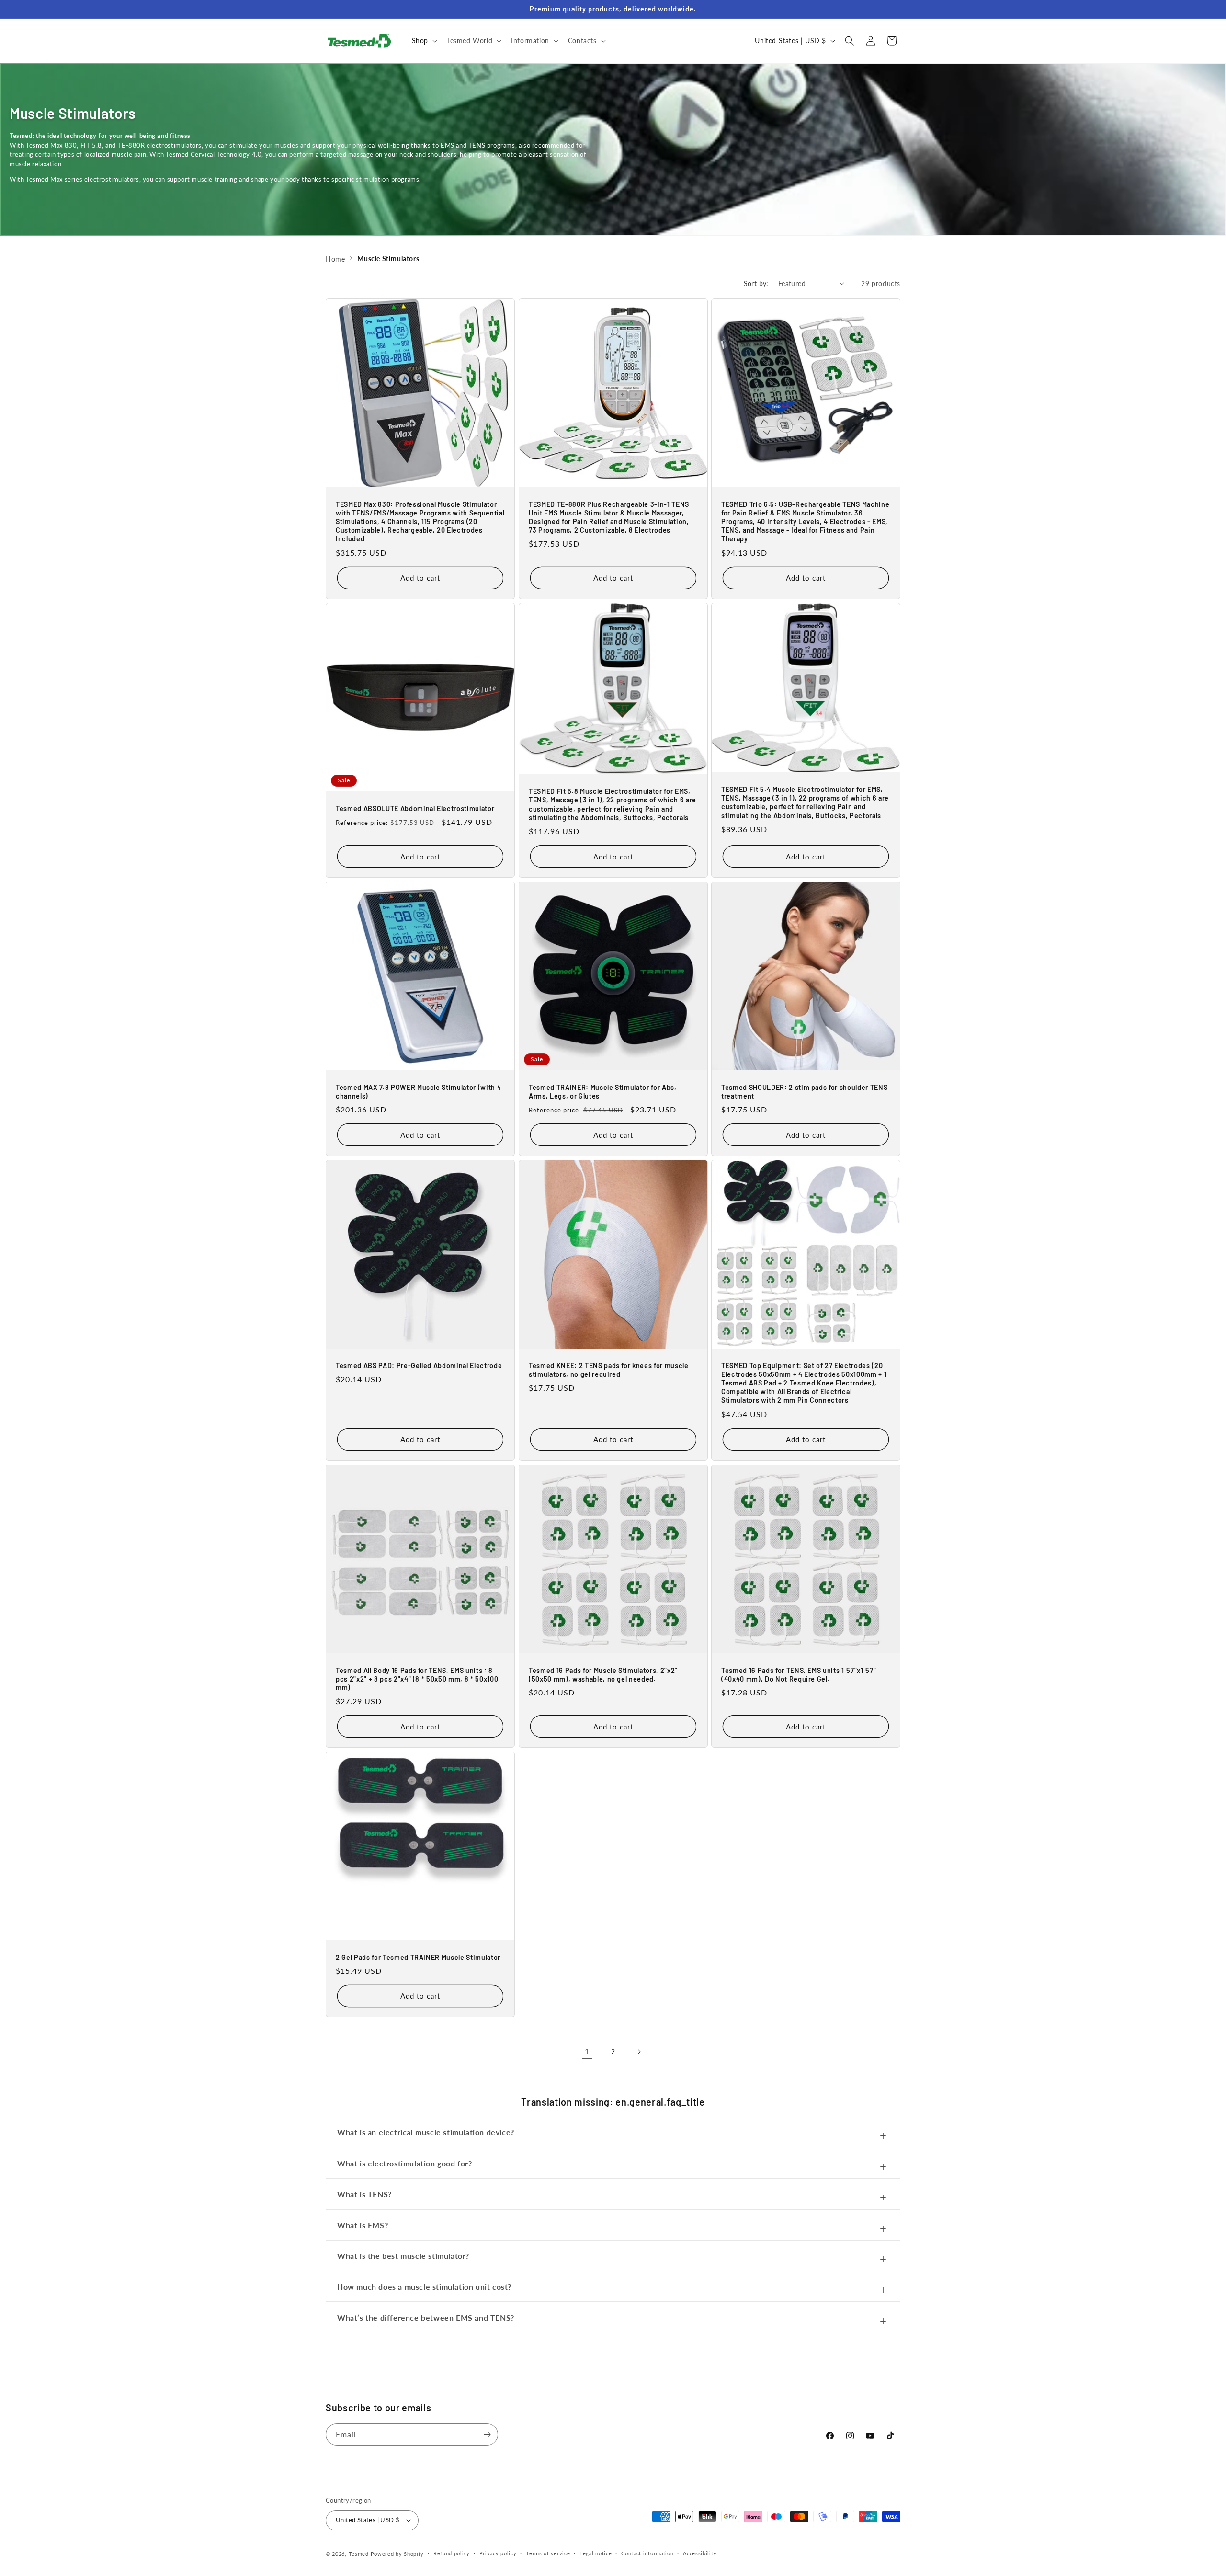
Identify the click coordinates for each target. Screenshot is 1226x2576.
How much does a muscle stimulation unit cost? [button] (424, 2286)
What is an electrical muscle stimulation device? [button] (426, 2132)
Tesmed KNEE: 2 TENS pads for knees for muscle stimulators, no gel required (609, 1370)
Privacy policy (498, 2553)
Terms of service (548, 2553)
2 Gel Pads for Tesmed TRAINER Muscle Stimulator (418, 1957)
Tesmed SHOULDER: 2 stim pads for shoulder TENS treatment (804, 1092)
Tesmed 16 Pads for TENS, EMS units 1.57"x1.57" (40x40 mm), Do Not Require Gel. (799, 1674)
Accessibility (700, 2553)
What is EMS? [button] (363, 2225)
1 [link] (587, 2051)
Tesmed (359, 2554)
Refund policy (452, 2553)
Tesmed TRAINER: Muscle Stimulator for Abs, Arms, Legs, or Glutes (603, 1092)
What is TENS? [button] (364, 2194)
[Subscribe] (487, 2434)
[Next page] (639, 2052)
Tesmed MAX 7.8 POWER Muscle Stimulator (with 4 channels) (418, 1092)
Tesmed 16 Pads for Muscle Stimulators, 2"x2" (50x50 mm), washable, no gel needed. (603, 1674)
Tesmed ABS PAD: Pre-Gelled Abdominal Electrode (419, 1366)
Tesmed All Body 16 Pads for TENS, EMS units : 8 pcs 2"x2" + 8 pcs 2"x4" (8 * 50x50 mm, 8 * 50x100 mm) (417, 1678)
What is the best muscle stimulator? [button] (403, 2256)
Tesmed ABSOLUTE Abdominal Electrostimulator (415, 808)
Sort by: (756, 283)
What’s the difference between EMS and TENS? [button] (426, 2318)
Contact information (647, 2553)
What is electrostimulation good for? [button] (405, 2163)
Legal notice (596, 2553)
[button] (424, 41)
